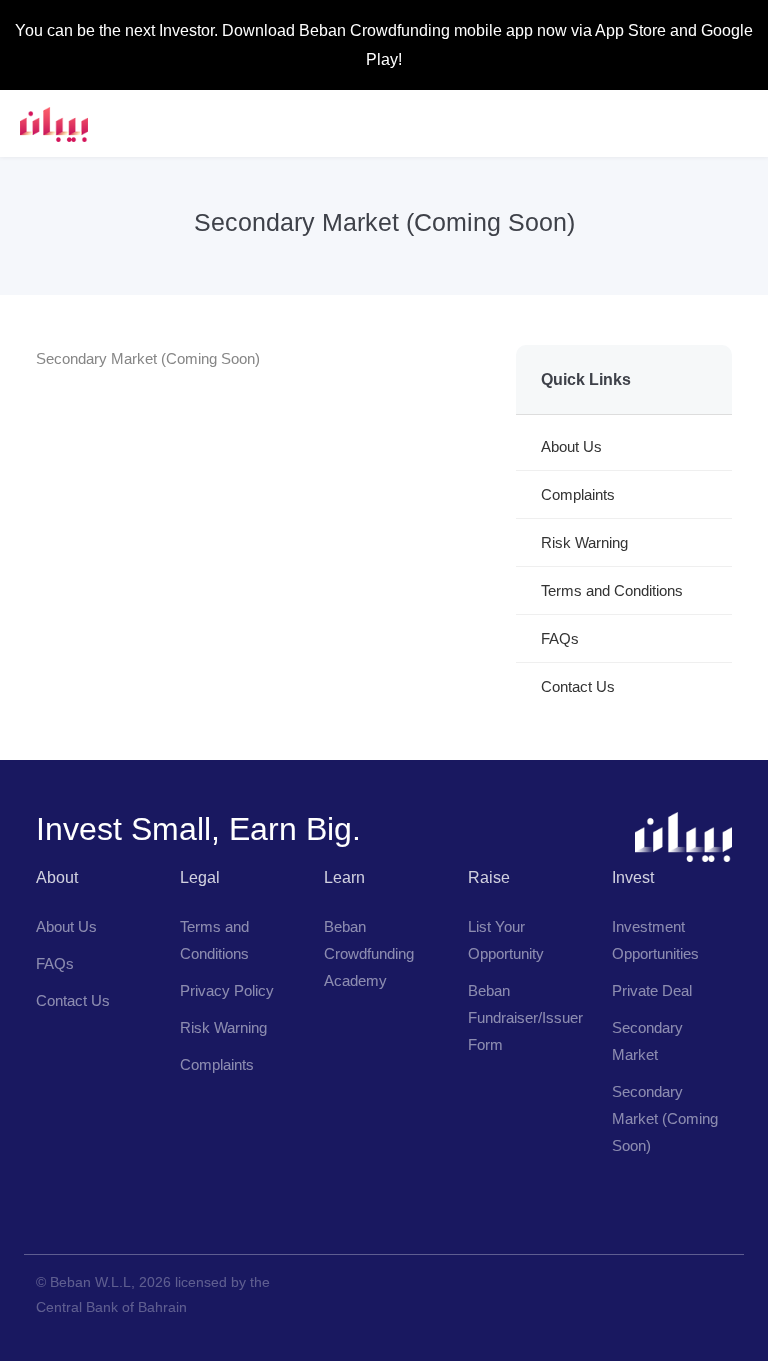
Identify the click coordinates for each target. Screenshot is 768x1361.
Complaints (578, 494)
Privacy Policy (227, 990)
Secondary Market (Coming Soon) (665, 1118)
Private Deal (652, 990)
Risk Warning (584, 542)
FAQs (560, 638)
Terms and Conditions (612, 590)
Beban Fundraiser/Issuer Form (525, 1017)
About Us (571, 446)
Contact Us (578, 686)
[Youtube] (56, 1209)
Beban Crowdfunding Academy (369, 953)
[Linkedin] (100, 1209)
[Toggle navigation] (736, 123)
